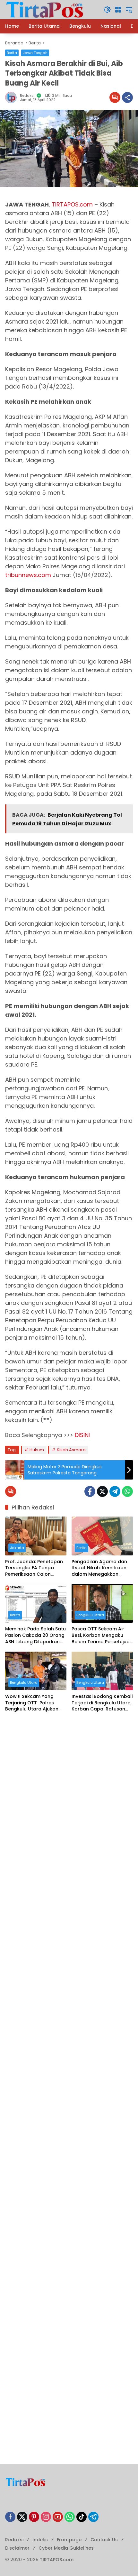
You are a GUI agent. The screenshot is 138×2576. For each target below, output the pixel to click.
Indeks (40, 2540)
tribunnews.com (28, 575)
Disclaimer (17, 2548)
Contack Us (104, 2540)
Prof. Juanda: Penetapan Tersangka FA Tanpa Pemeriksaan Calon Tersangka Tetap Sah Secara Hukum (34, 1568)
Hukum (37, 1450)
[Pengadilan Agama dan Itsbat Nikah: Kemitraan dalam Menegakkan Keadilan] (102, 1536)
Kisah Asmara (71, 1450)
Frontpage (69, 2540)
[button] (107, 10)
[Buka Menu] (118, 10)
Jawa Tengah (35, 53)
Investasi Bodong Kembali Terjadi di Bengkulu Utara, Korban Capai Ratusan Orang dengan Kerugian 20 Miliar (102, 1703)
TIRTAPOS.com (72, 204)
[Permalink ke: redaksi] (13, 97)
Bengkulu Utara (90, 1615)
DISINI (82, 1435)
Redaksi (14, 2540)
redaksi (27, 96)
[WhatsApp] (127, 1491)
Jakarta (17, 1548)
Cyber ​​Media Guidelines (66, 2548)
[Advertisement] (69, 1792)
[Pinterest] (34, 2517)
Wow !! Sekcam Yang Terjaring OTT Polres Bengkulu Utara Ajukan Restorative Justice (32, 1703)
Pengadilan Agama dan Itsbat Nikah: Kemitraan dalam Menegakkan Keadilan (99, 1568)
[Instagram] (46, 2517)
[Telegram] (115, 1491)
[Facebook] (90, 1491)
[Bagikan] (127, 97)
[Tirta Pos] (45, 9)
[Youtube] (58, 2517)
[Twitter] (102, 1491)
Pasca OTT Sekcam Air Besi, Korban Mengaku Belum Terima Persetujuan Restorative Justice (102, 1635)
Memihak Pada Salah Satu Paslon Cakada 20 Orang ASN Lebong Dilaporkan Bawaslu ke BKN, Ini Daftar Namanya (36, 1635)
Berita (12, 53)
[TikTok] (82, 2517)
